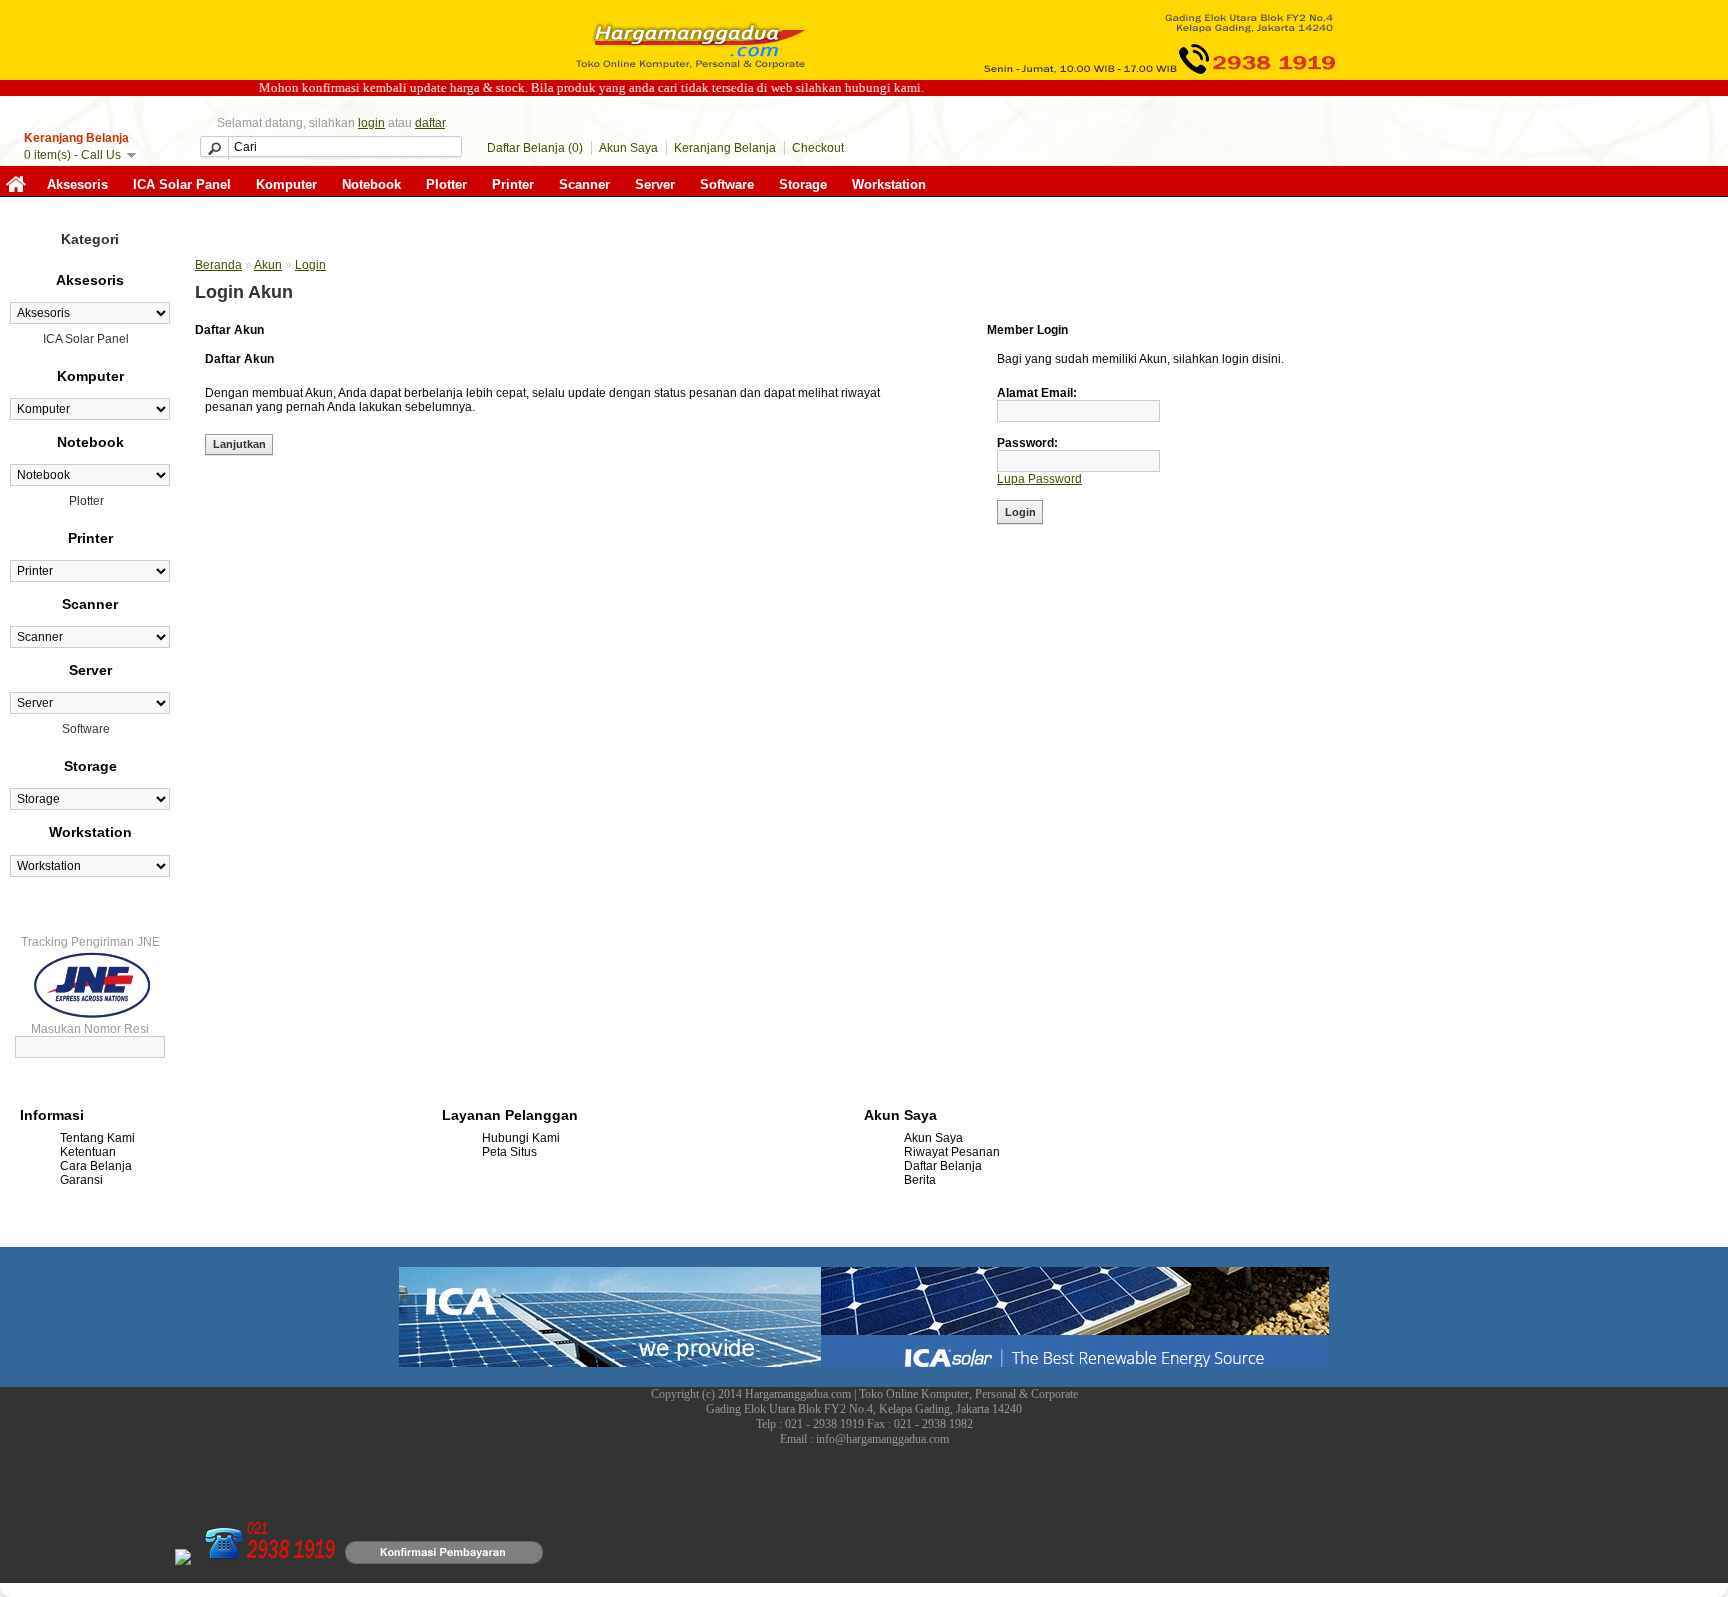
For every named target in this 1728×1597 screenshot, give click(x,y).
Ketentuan (88, 1152)
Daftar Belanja (943, 1166)
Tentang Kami (97, 1138)
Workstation (889, 184)
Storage (803, 184)
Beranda (218, 265)
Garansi (81, 1180)
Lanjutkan (239, 444)
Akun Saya (628, 148)
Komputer (286, 184)
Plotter (446, 184)
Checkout (818, 148)
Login (310, 265)
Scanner (584, 184)
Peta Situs (509, 1152)
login (371, 123)
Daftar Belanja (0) (535, 148)
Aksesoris (77, 184)
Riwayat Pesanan (952, 1152)
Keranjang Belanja (725, 148)
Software (727, 184)
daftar (430, 123)
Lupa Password (1039, 479)
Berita (920, 1180)
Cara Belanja (96, 1166)
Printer (513, 184)
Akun (268, 265)
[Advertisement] (589, 676)
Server (655, 184)
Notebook (371, 184)
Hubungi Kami (521, 1138)
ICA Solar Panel (182, 184)
